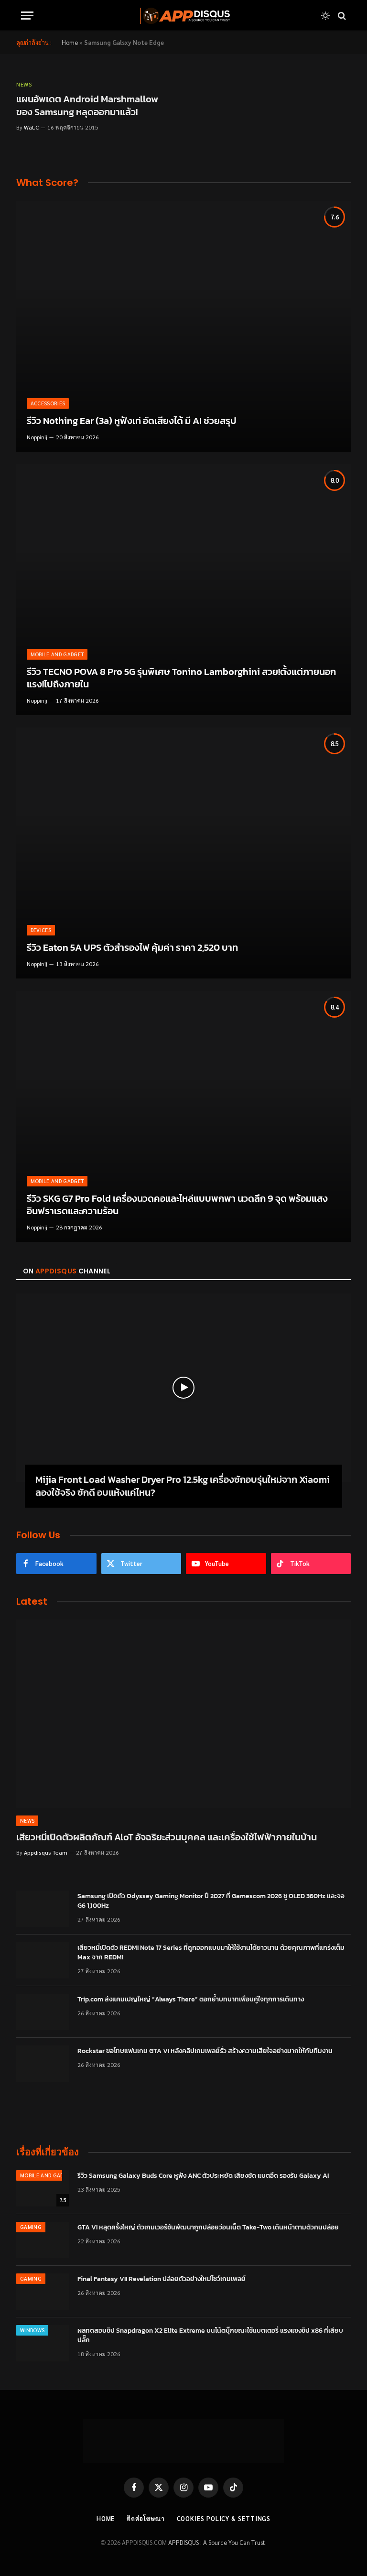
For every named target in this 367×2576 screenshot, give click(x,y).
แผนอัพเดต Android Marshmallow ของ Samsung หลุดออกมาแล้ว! (87, 106)
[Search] (341, 16)
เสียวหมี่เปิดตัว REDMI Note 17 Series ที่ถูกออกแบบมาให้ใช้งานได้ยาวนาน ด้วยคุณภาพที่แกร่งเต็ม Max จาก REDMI (211, 1953)
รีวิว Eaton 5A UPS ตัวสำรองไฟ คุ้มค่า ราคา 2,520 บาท (132, 948)
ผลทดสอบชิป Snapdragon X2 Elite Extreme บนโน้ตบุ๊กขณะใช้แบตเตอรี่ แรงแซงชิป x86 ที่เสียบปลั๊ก (210, 2336)
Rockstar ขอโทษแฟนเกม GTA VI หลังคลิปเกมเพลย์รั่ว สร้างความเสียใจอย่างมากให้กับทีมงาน (205, 2051)
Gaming (31, 2227)
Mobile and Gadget (57, 654)
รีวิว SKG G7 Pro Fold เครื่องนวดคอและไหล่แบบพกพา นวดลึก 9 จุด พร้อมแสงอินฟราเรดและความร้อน (177, 1205)
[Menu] (27, 16)
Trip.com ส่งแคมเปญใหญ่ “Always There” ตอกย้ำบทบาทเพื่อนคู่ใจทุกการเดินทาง (191, 2000)
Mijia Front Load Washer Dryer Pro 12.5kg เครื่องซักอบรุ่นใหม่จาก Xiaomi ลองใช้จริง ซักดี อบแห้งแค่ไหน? (183, 1486)
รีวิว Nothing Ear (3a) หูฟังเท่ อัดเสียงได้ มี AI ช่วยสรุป (132, 421)
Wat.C (31, 127)
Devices (41, 930)
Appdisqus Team (46, 1852)
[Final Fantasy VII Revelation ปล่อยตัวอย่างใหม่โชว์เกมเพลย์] (43, 2292)
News (24, 84)
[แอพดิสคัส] (183, 16)
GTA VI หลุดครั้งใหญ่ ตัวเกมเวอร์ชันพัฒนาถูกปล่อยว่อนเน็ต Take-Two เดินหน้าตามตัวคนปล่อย (208, 2228)
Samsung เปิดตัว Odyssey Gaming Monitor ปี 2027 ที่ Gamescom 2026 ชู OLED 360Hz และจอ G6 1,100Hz (211, 1901)
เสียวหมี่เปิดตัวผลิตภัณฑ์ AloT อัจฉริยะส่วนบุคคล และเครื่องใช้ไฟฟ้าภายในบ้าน (167, 1837)
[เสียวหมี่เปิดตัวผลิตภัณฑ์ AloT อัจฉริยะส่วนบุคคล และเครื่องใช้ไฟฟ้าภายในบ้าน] (183, 1714)
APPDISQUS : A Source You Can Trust (217, 2542)
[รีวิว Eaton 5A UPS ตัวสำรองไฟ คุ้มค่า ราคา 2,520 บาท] (183, 853)
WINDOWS (32, 2330)
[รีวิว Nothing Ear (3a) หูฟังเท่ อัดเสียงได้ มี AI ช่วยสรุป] (183, 326)
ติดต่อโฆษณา (146, 2518)
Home (70, 42)
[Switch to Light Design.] (325, 16)
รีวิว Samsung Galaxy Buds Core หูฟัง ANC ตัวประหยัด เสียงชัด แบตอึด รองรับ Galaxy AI (203, 2176)
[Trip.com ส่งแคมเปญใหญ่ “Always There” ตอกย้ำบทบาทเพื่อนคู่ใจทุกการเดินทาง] (43, 2012)
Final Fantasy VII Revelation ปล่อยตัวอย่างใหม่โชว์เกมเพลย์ (162, 2279)
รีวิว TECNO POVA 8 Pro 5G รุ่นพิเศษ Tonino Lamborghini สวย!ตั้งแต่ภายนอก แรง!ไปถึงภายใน (181, 678)
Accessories (48, 403)
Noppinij (37, 437)
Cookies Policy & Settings (224, 2518)
